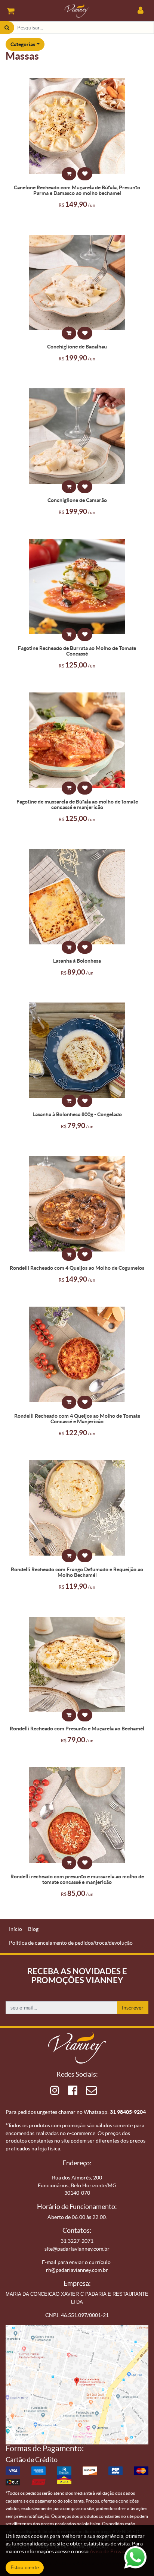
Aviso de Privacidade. (114, 2551)
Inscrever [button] (133, 2008)
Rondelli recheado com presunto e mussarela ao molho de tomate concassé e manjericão (77, 1879)
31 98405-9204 (128, 2112)
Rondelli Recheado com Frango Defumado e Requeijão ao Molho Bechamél (77, 1572)
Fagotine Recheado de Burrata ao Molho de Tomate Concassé (77, 651)
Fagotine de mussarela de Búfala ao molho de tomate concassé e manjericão (77, 805)
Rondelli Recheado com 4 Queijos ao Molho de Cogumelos (77, 1268)
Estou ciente (25, 2567)
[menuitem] (16, 1929)
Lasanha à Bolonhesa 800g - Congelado (77, 1114)
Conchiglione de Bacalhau (77, 347)
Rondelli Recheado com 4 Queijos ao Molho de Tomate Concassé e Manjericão (77, 1419)
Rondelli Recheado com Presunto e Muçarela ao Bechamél (77, 1729)
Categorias (23, 44)
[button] (69, 174)
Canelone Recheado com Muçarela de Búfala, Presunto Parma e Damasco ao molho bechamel (77, 190)
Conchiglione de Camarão (77, 500)
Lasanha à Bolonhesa (77, 961)
